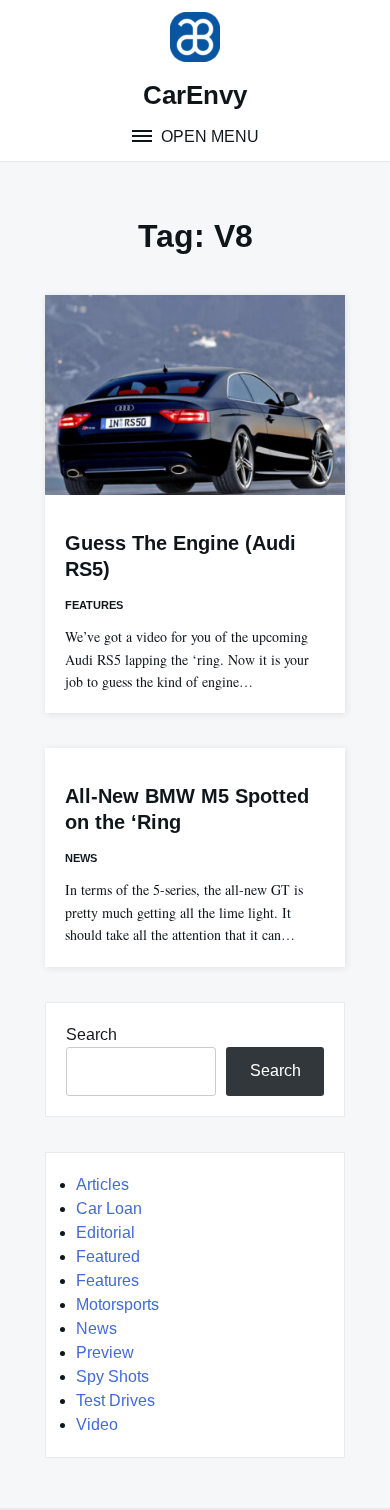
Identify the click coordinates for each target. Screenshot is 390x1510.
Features (94, 605)
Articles (102, 1184)
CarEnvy (195, 95)
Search (91, 1034)
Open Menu (208, 136)
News (81, 858)
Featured (108, 1256)
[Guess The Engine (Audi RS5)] (195, 395)
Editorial (105, 1232)
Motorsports (117, 1304)
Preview (105, 1352)
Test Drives (115, 1400)
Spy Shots (112, 1376)
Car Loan (109, 1208)
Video (97, 1424)
